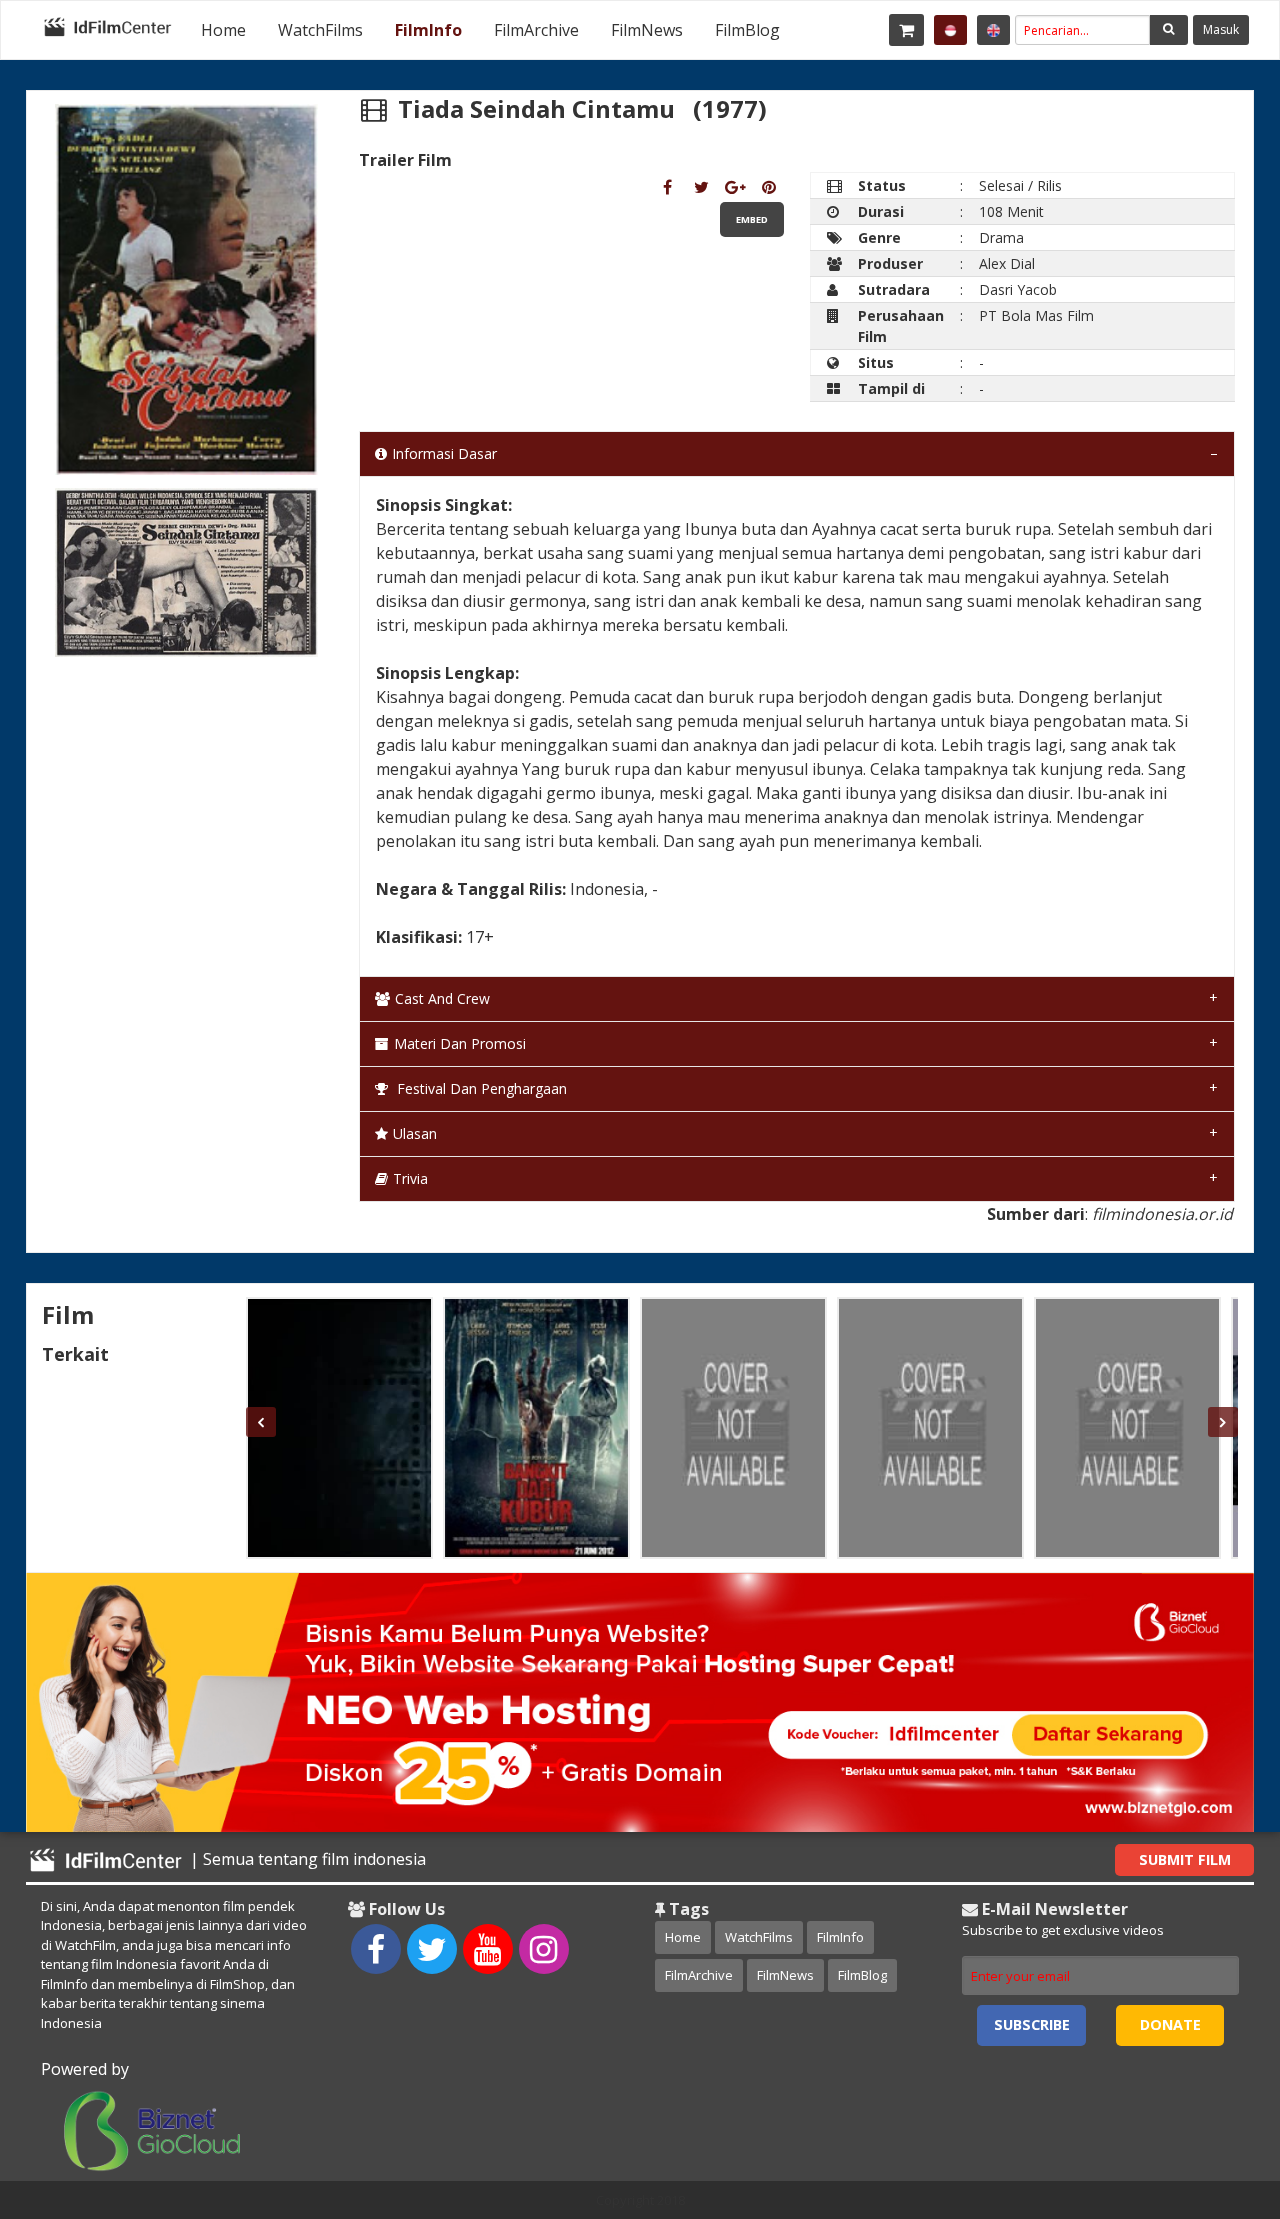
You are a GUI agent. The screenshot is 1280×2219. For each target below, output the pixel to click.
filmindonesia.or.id (1162, 1214)
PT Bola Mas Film (1036, 315)
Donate (1170, 2024)
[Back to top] (1215, 2094)
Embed (752, 219)
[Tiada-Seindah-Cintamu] (667, 187)
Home (223, 30)
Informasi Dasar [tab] (444, 453)
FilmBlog (747, 30)
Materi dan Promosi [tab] (460, 1043)
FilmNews (647, 30)
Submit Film (1185, 1859)
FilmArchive (536, 30)
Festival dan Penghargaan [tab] (480, 1088)
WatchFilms (320, 30)
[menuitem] (223, 30)
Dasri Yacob (1018, 289)
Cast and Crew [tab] (442, 998)
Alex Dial (1007, 263)
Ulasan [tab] (415, 1133)
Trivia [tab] (410, 1178)
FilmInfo (428, 30)
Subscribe (1032, 2024)
